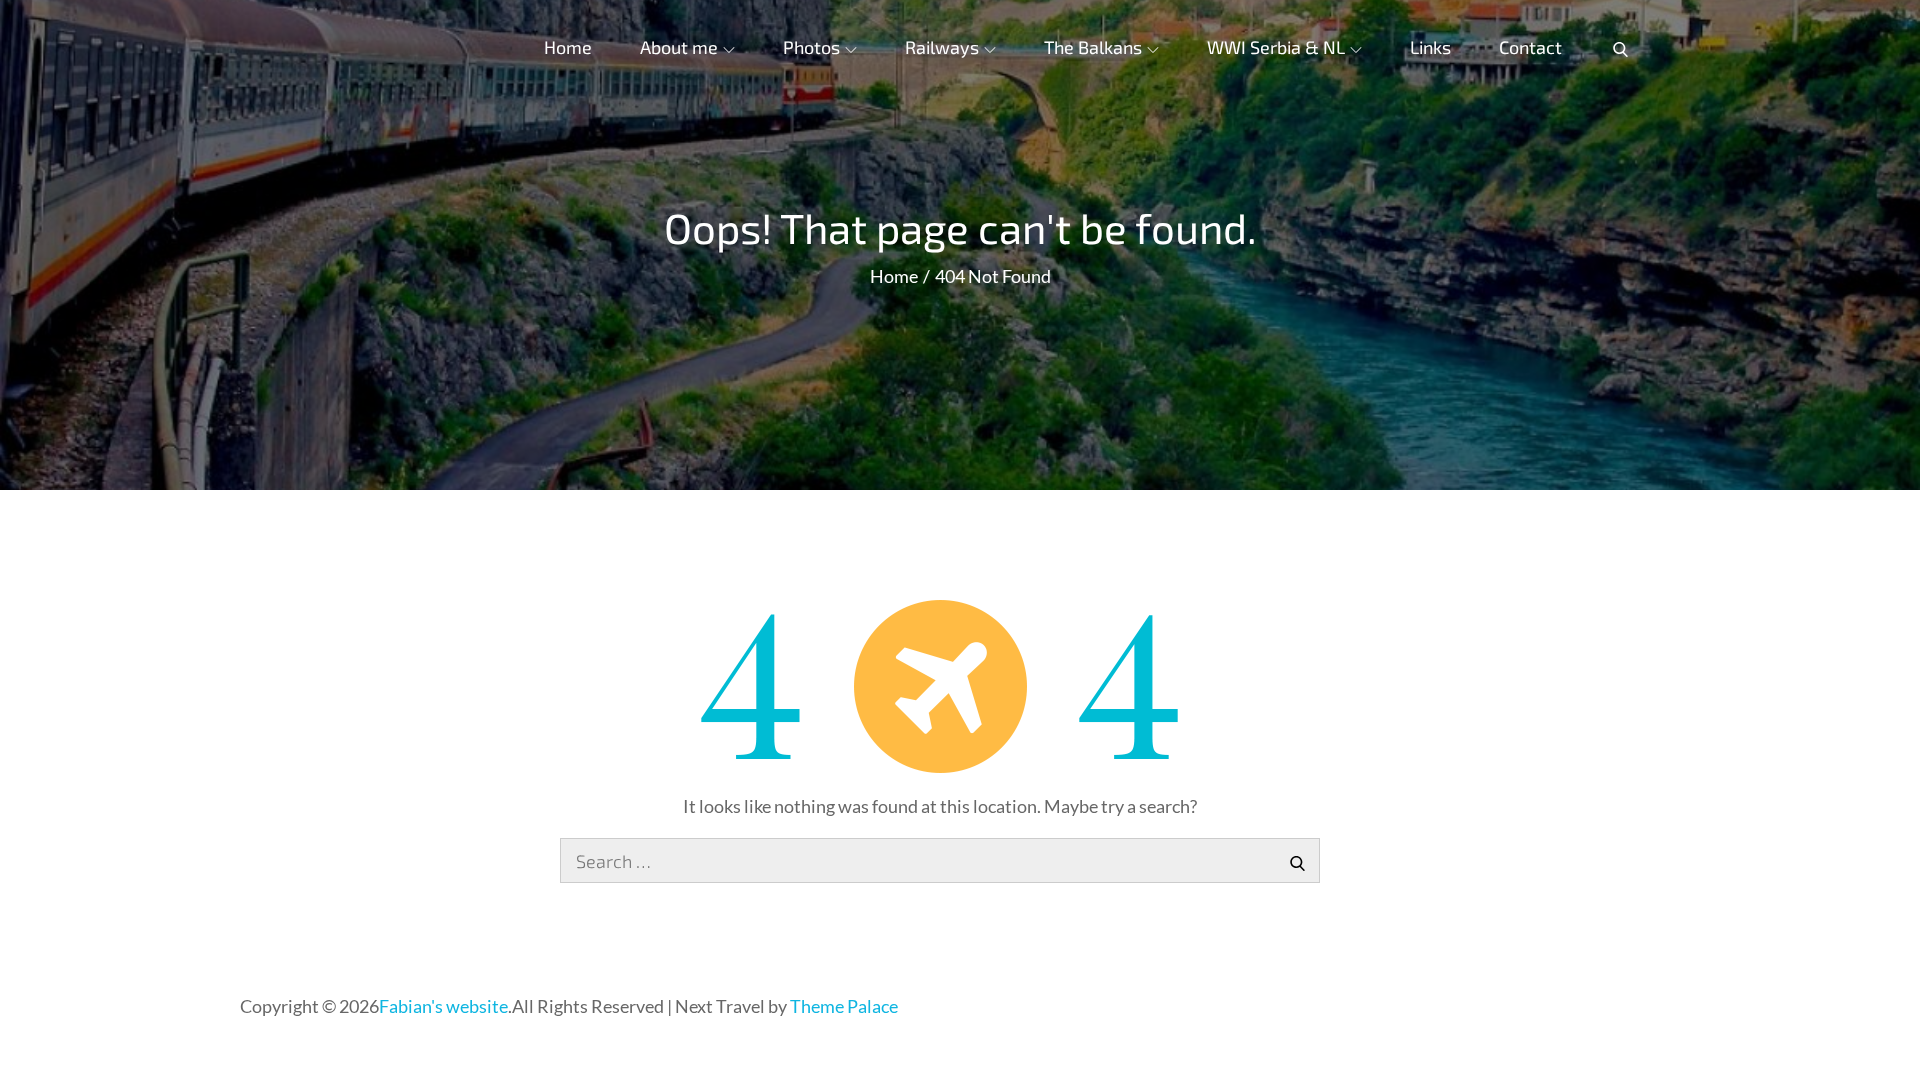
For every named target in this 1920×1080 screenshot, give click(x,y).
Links (1430, 47)
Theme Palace (844, 1006)
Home (568, 47)
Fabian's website (443, 1006)
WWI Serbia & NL (1276, 47)
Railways (942, 47)
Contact (1530, 47)
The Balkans (1093, 47)
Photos (811, 47)
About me (679, 47)
